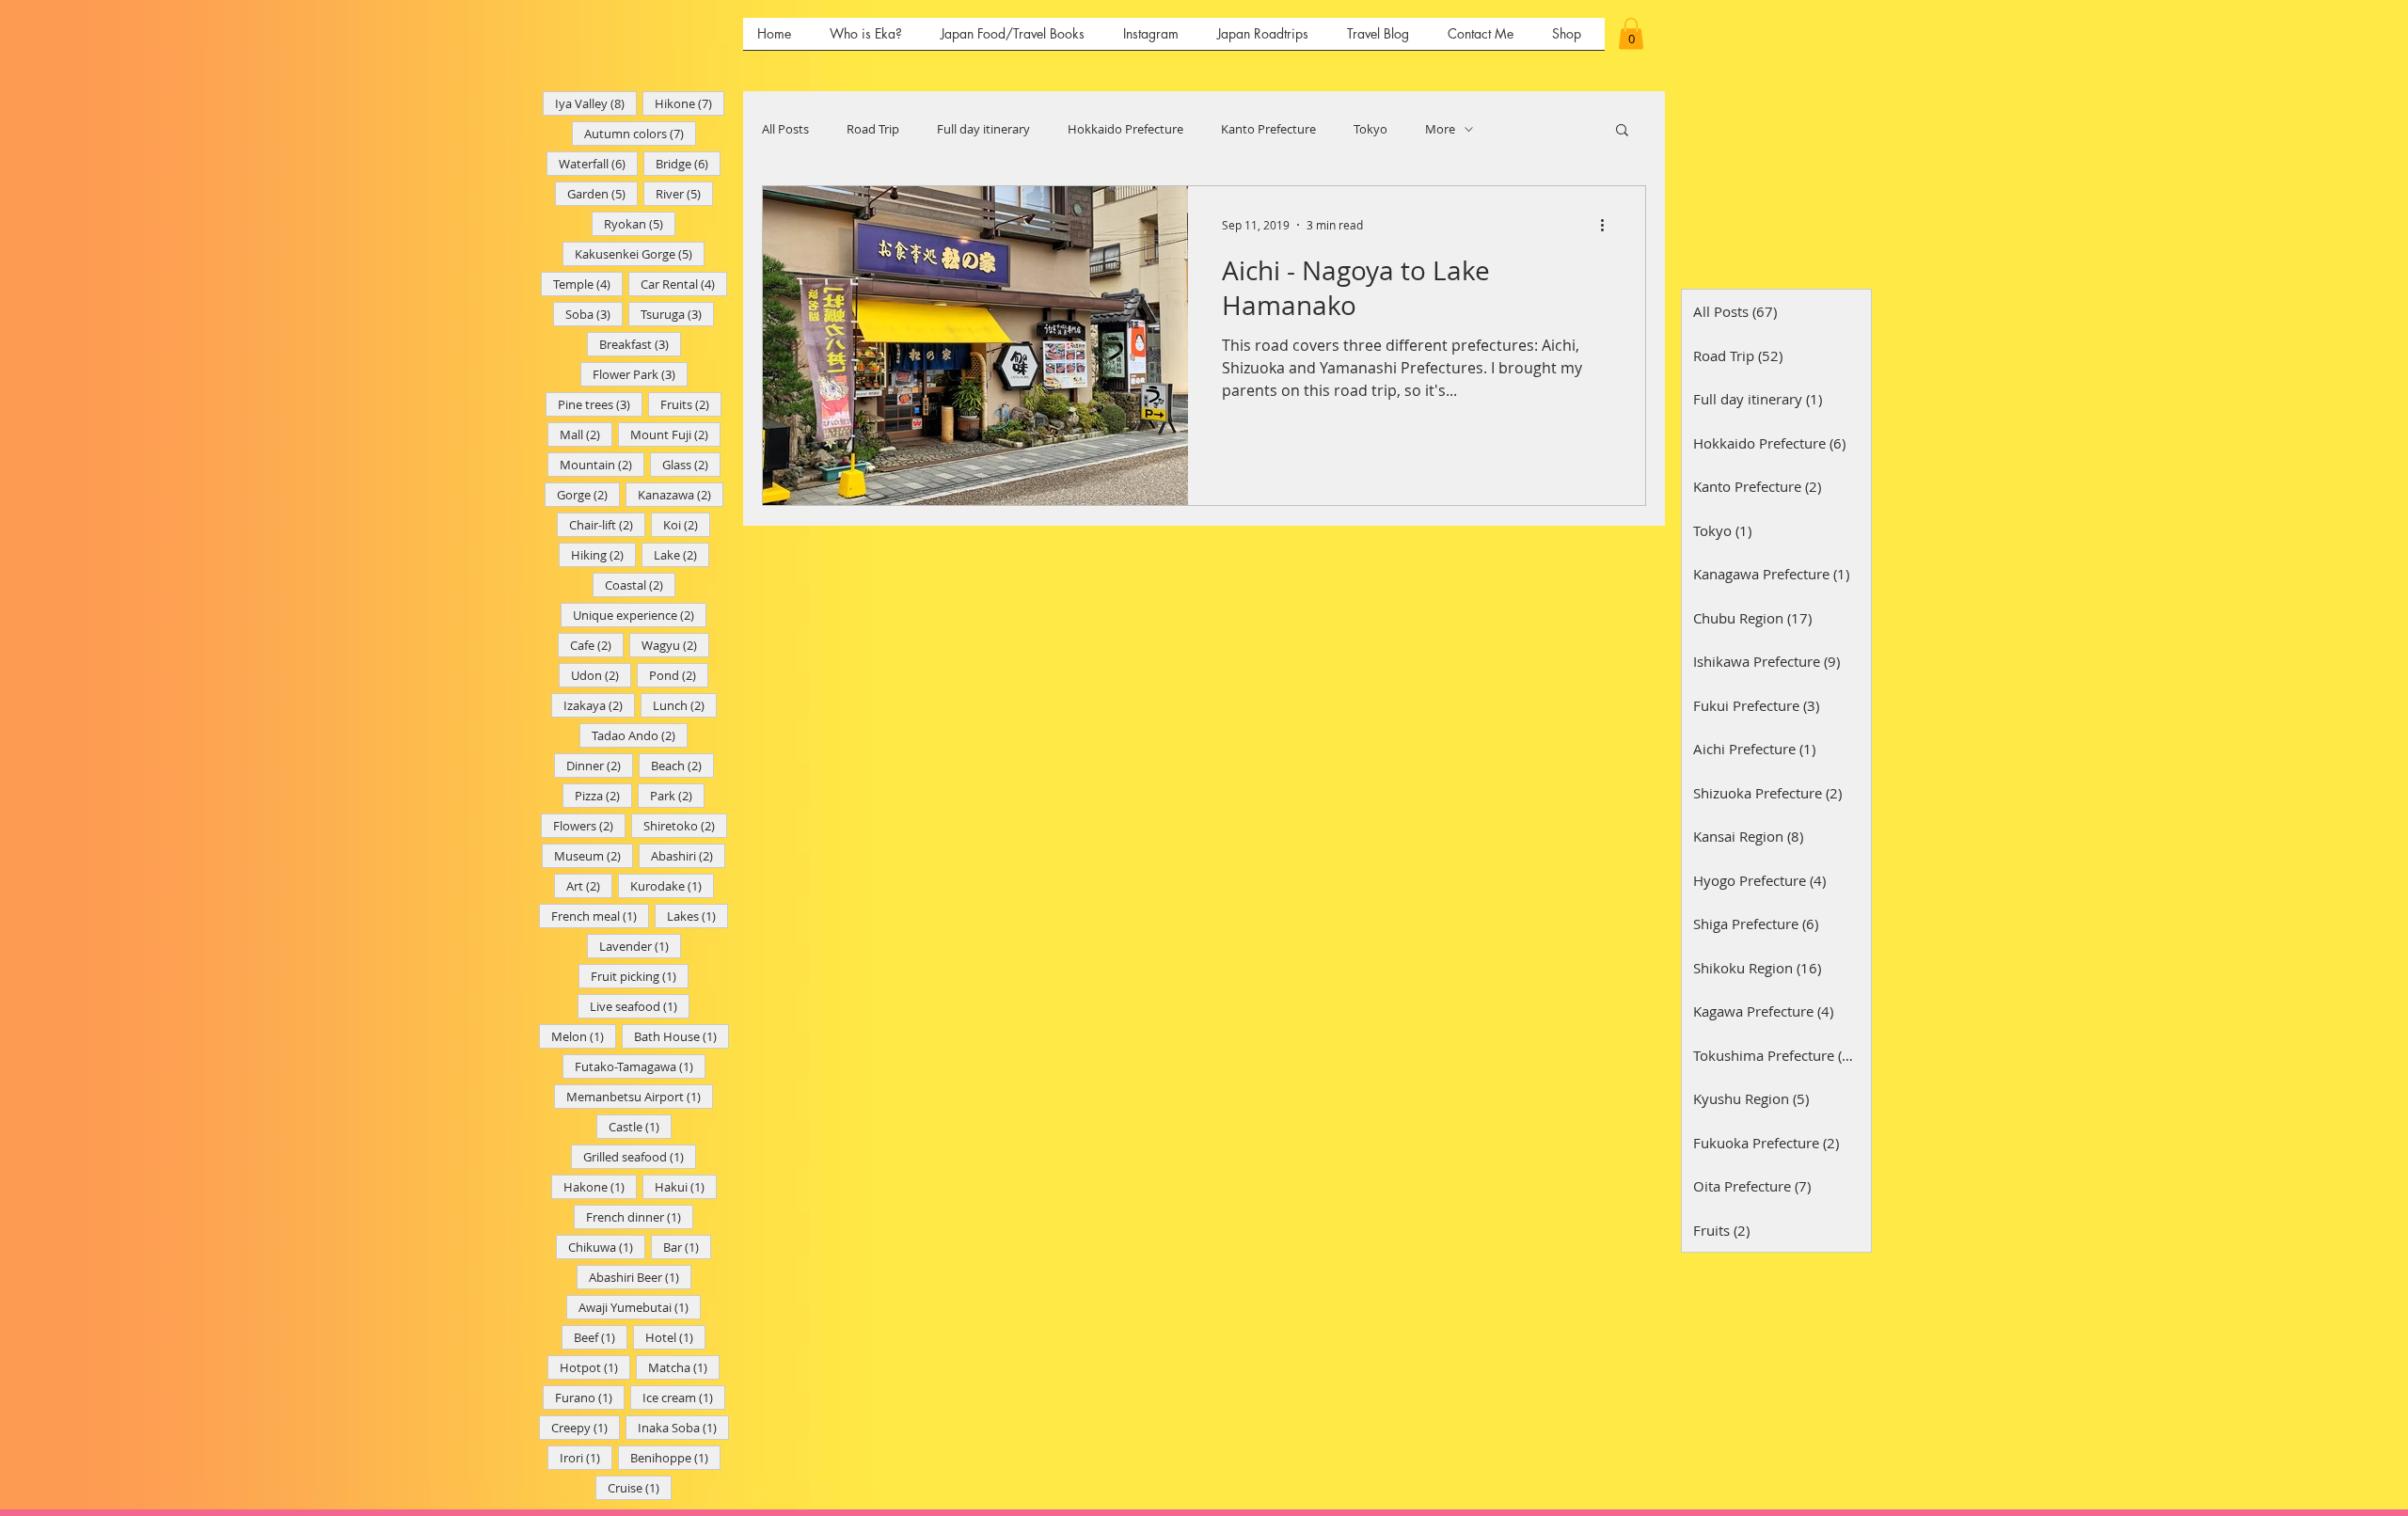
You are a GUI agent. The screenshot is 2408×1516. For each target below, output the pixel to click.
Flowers (589, 825)
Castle (640, 1126)
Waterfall (598, 163)
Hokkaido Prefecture (1125, 129)
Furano (590, 1397)
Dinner (600, 765)
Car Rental (684, 284)
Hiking (603, 554)
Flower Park (640, 374)
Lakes (697, 916)
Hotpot (595, 1367)
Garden (602, 193)
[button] (1631, 33)
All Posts (785, 129)
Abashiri (688, 855)
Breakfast (640, 344)
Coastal (640, 584)
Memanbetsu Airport (640, 1096)
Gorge (588, 494)
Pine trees (600, 404)
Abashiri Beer (640, 1277)
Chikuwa (607, 1247)
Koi (687, 524)
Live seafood (640, 1006)
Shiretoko (685, 825)
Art (589, 885)
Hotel (675, 1337)
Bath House (681, 1036)
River (684, 193)
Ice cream (684, 1397)
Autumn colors (640, 133)
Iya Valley (596, 103)
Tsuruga (677, 314)
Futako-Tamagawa (640, 1066)
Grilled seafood (640, 1156)
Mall (586, 434)
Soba (594, 314)
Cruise (640, 1487)
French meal (600, 916)
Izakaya (599, 705)
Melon (584, 1036)
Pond (679, 675)
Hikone (689, 103)
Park (677, 795)
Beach (682, 765)
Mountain (602, 464)
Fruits (691, 404)
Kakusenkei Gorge (640, 253)
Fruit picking (640, 976)
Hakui (686, 1186)
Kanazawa (681, 494)
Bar (687, 1247)
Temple (588, 284)
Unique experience (640, 615)
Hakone (600, 1186)
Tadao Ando (640, 735)
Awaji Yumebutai (640, 1307)
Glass (691, 464)
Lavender (640, 946)
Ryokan (640, 223)
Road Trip (873, 129)
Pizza (603, 795)
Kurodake (672, 885)
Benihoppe (675, 1457)
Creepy (586, 1427)
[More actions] (1608, 225)
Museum (594, 855)
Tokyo (1370, 129)
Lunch (685, 705)
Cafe (597, 645)
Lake (681, 554)
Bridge (688, 163)
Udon (601, 675)
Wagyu (675, 645)
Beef (601, 1337)
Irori (586, 1457)
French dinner (640, 1216)
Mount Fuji (675, 434)
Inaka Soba (683, 1427)
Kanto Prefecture (1268, 129)
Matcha (684, 1367)
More (1440, 129)
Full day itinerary (983, 129)
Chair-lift (607, 524)
